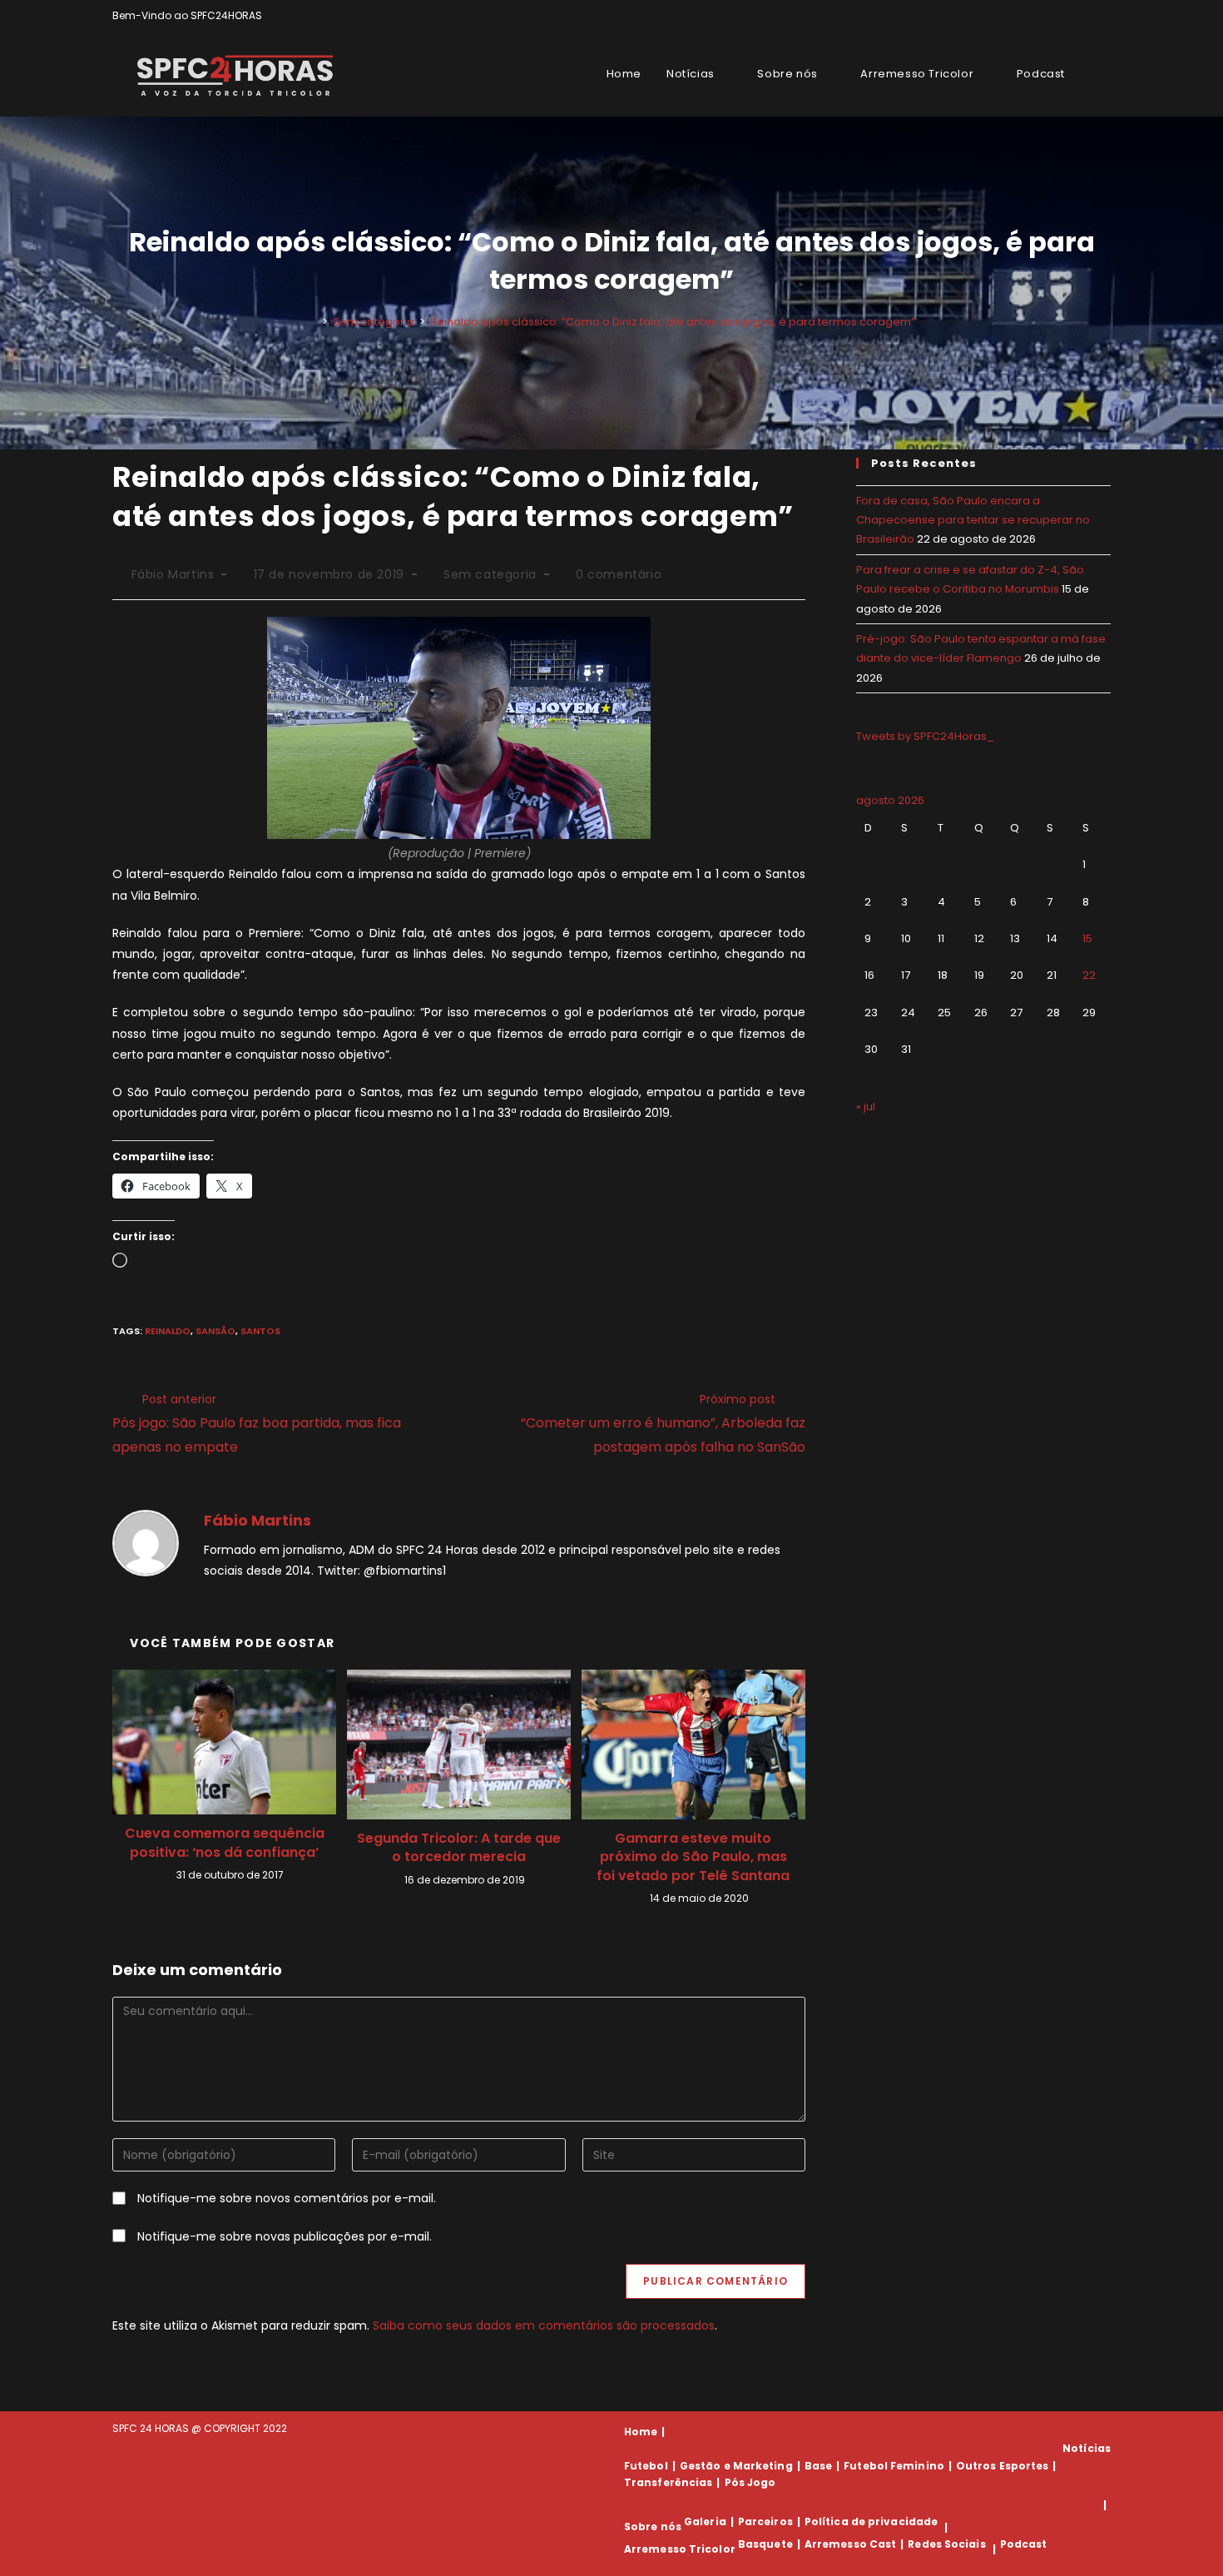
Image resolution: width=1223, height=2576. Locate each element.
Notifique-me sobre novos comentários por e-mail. (287, 2198)
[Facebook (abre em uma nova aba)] (1068, 16)
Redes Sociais (946, 2544)
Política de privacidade (871, 2521)
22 (1089, 975)
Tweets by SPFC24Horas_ (925, 736)
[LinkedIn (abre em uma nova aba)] (1104, 16)
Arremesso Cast (850, 2544)
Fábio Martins (173, 574)
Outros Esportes (1003, 2466)
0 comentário (619, 574)
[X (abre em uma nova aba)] (1049, 16)
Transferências (668, 2482)
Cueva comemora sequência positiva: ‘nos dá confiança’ (225, 1843)
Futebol (646, 2466)
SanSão (215, 1331)
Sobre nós (653, 2527)
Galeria (705, 2521)
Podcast (1024, 2544)
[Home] (313, 322)
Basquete (765, 2544)
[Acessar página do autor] (146, 1542)
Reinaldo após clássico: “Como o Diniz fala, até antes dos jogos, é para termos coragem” (673, 322)
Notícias (1087, 2448)
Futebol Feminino (894, 2466)
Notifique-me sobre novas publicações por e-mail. (285, 2236)
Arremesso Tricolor (680, 2549)
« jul (866, 1107)
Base (818, 2466)
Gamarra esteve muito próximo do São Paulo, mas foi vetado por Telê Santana (693, 1857)
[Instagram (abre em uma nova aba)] (1087, 16)
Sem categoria (490, 574)
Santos (260, 1331)
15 (1087, 938)
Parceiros (765, 2521)
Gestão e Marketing (736, 2466)
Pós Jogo (750, 2482)
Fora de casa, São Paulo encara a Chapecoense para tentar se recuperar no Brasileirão (973, 520)
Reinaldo (168, 1331)
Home (641, 2432)
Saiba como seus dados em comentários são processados (544, 2325)
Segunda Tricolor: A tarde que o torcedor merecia (459, 1848)
